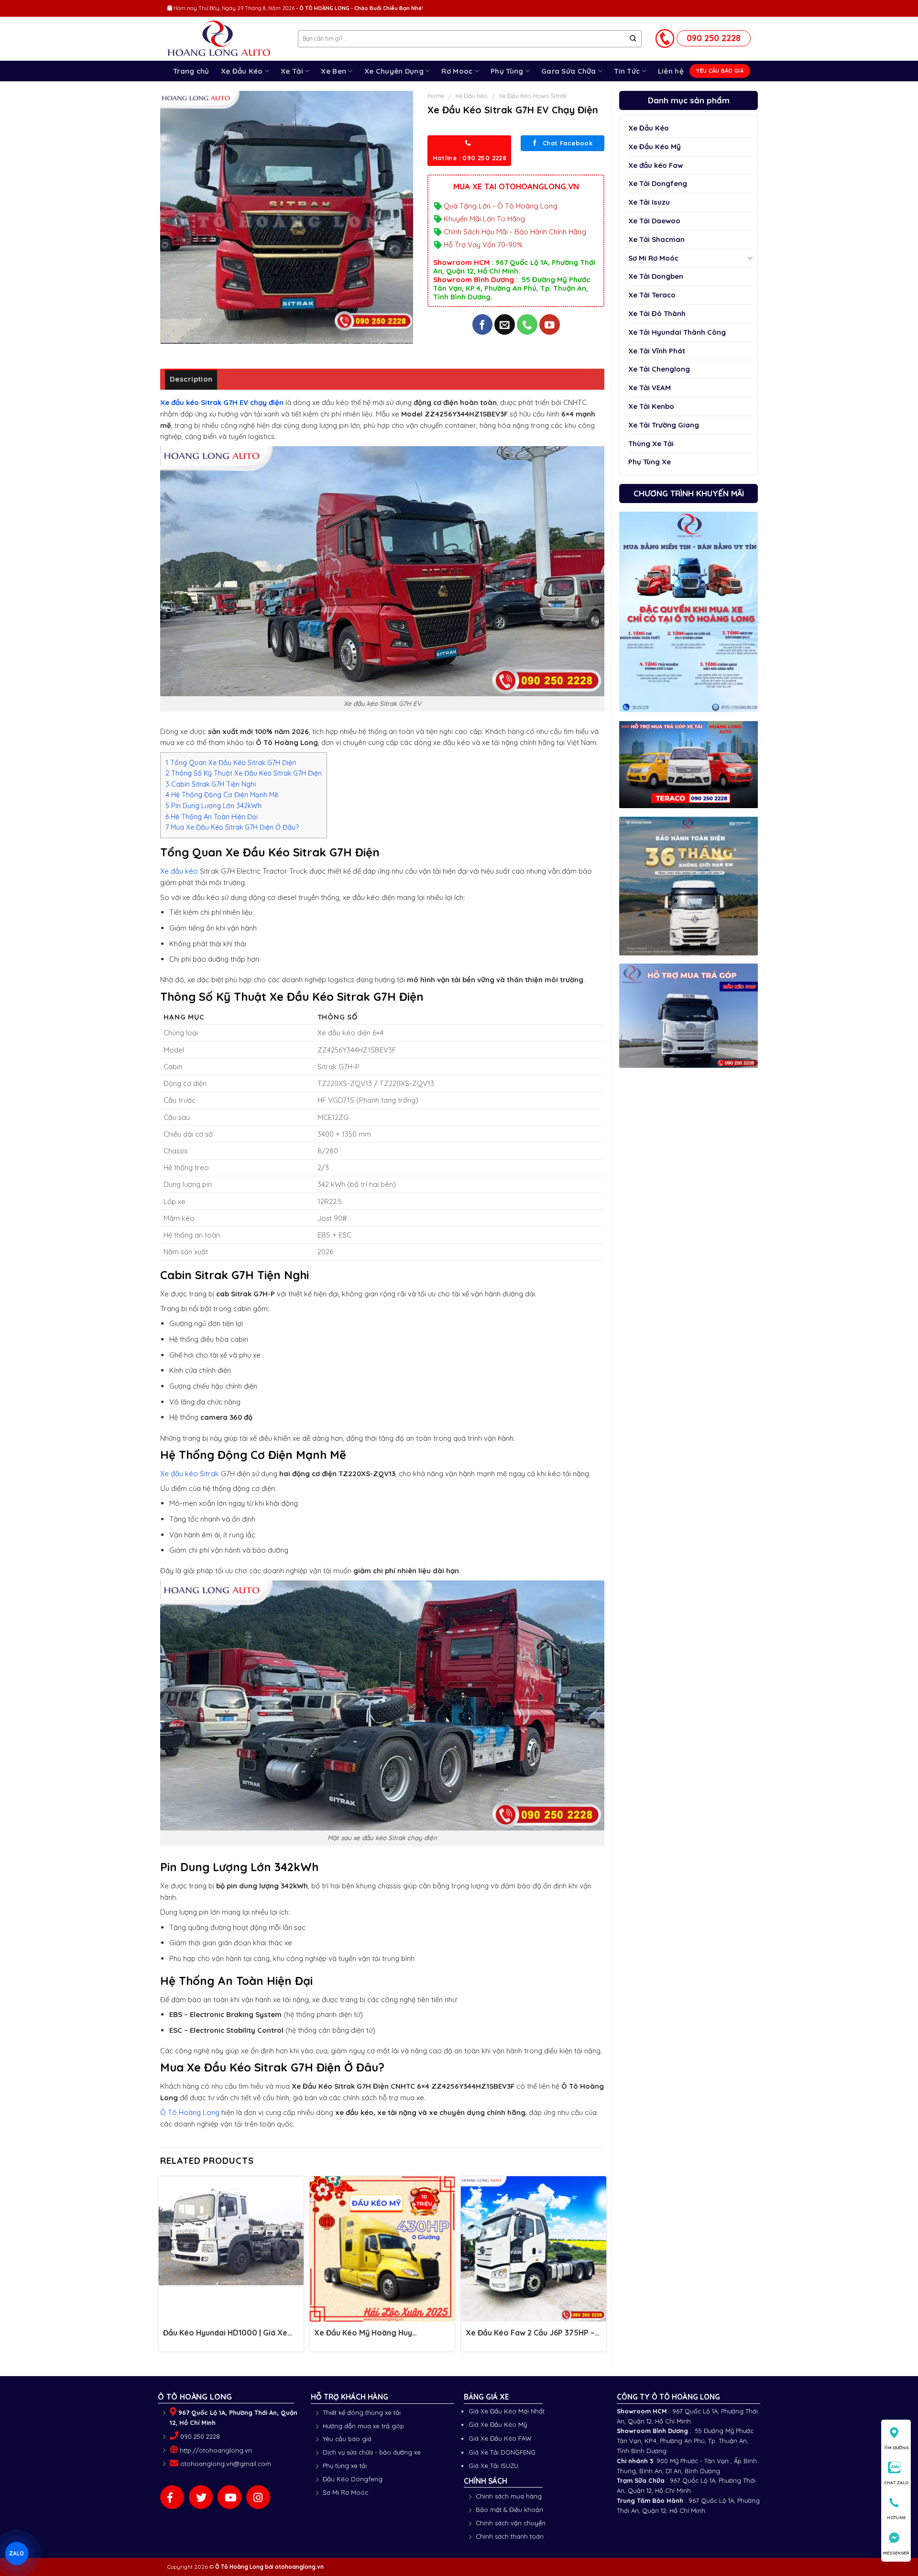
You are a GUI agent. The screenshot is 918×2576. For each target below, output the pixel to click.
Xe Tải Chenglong (659, 369)
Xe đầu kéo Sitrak (190, 1474)
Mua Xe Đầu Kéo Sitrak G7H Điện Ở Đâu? (232, 827)
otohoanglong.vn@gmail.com (226, 2464)
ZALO (16, 2553)
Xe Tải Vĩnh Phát (657, 351)
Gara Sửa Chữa (569, 71)
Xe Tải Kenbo (651, 406)
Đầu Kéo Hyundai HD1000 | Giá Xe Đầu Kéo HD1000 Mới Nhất (225, 2337)
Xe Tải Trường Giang (664, 425)
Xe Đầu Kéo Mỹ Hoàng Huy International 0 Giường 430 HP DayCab (370, 2337)
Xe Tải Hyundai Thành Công (677, 332)
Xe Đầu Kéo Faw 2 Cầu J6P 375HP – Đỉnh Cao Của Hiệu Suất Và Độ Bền (530, 2337)
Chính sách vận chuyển (511, 2523)
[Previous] (161, 2267)
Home (436, 96)
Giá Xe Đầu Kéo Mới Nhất (507, 2411)
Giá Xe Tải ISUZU (493, 2466)
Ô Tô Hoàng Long (190, 2112)
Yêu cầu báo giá (347, 2439)
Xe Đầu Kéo (242, 71)
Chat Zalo (896, 2483)
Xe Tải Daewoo (654, 221)
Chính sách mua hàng (509, 2496)
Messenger (896, 2553)
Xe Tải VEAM (650, 388)
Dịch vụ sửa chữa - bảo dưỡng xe (372, 2452)
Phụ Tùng (507, 71)
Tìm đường (896, 2448)
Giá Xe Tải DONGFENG (502, 2452)
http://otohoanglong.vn (216, 2450)
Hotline (896, 2517)
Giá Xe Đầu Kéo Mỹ (498, 2424)
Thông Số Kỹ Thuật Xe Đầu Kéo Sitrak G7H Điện (244, 773)
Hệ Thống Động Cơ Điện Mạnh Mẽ (222, 795)
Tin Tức (627, 71)
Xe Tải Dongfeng (658, 183)
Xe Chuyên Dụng (394, 71)
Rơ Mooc (457, 71)
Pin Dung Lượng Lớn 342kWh (213, 806)
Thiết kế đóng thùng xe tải (362, 2412)
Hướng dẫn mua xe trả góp (363, 2426)
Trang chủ (191, 71)
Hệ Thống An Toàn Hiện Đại (212, 817)
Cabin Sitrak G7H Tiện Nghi (211, 784)
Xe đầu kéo (179, 871)
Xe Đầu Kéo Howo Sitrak (533, 96)
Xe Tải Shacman (656, 239)
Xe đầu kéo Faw (656, 165)
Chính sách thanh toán (510, 2536)
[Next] (604, 2267)
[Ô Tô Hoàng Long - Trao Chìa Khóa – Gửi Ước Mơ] (225, 39)
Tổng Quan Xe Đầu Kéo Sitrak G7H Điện (231, 763)
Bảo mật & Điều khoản (509, 2510)
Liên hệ (671, 71)
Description (191, 379)
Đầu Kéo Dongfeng (353, 2479)
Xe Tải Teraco (652, 295)
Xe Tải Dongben (656, 276)
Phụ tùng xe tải (345, 2466)
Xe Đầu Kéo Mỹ (655, 147)
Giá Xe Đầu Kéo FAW (500, 2438)
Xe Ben (333, 71)
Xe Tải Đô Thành (657, 313)
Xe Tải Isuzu (649, 202)
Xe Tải (292, 71)
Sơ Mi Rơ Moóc (653, 258)
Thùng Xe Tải (651, 444)
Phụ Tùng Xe (650, 462)
